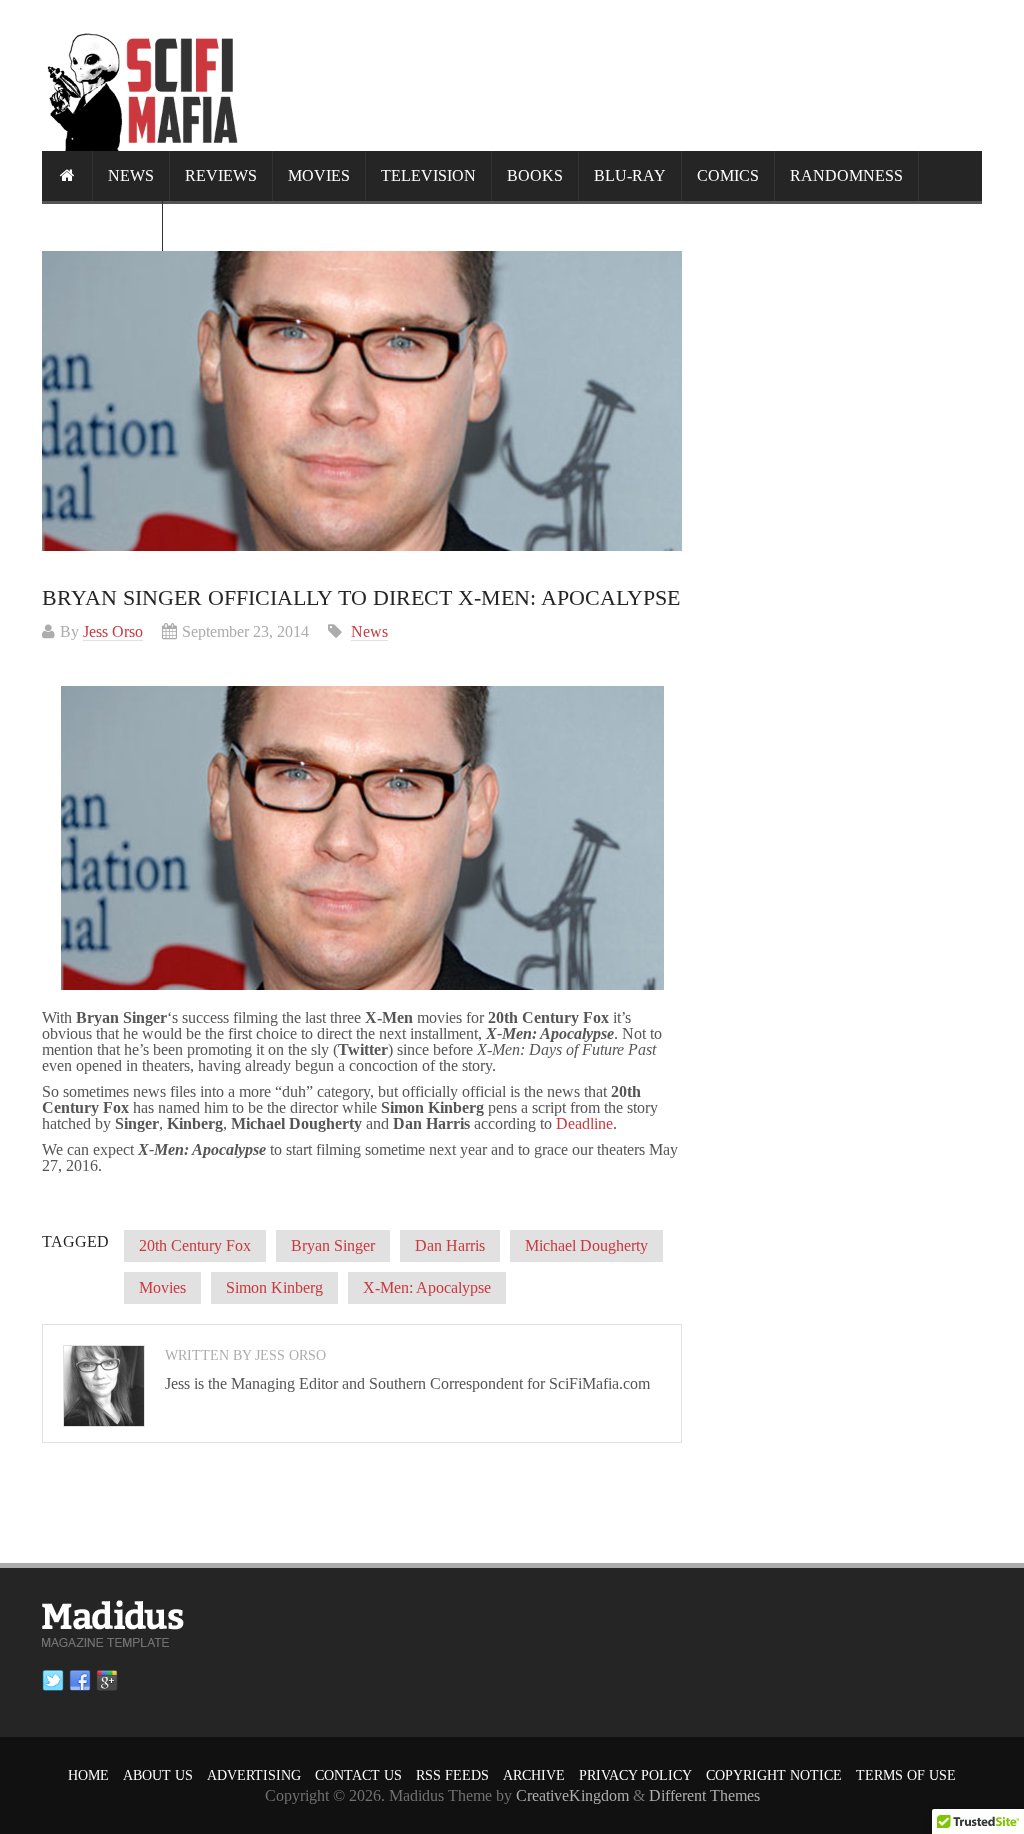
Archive (534, 1775)
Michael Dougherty (586, 1245)
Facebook (80, 1681)
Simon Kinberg (274, 1287)
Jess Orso (113, 631)
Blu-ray (630, 175)
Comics (728, 175)
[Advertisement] (618, 75)
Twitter (53, 1681)
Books (535, 175)
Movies (319, 175)
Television (428, 175)
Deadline (584, 1123)
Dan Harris (450, 1245)
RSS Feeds (452, 1775)
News (131, 175)
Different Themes (704, 1795)
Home (88, 1775)
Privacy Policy (635, 1775)
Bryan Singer (333, 1245)
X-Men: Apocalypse (427, 1287)
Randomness (846, 175)
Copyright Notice (774, 1775)
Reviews (221, 175)
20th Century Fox (195, 1245)
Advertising (254, 1775)
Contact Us (358, 1775)
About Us (158, 1775)
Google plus (107, 1681)
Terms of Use (906, 1775)
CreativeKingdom (572, 1795)
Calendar (102, 225)
